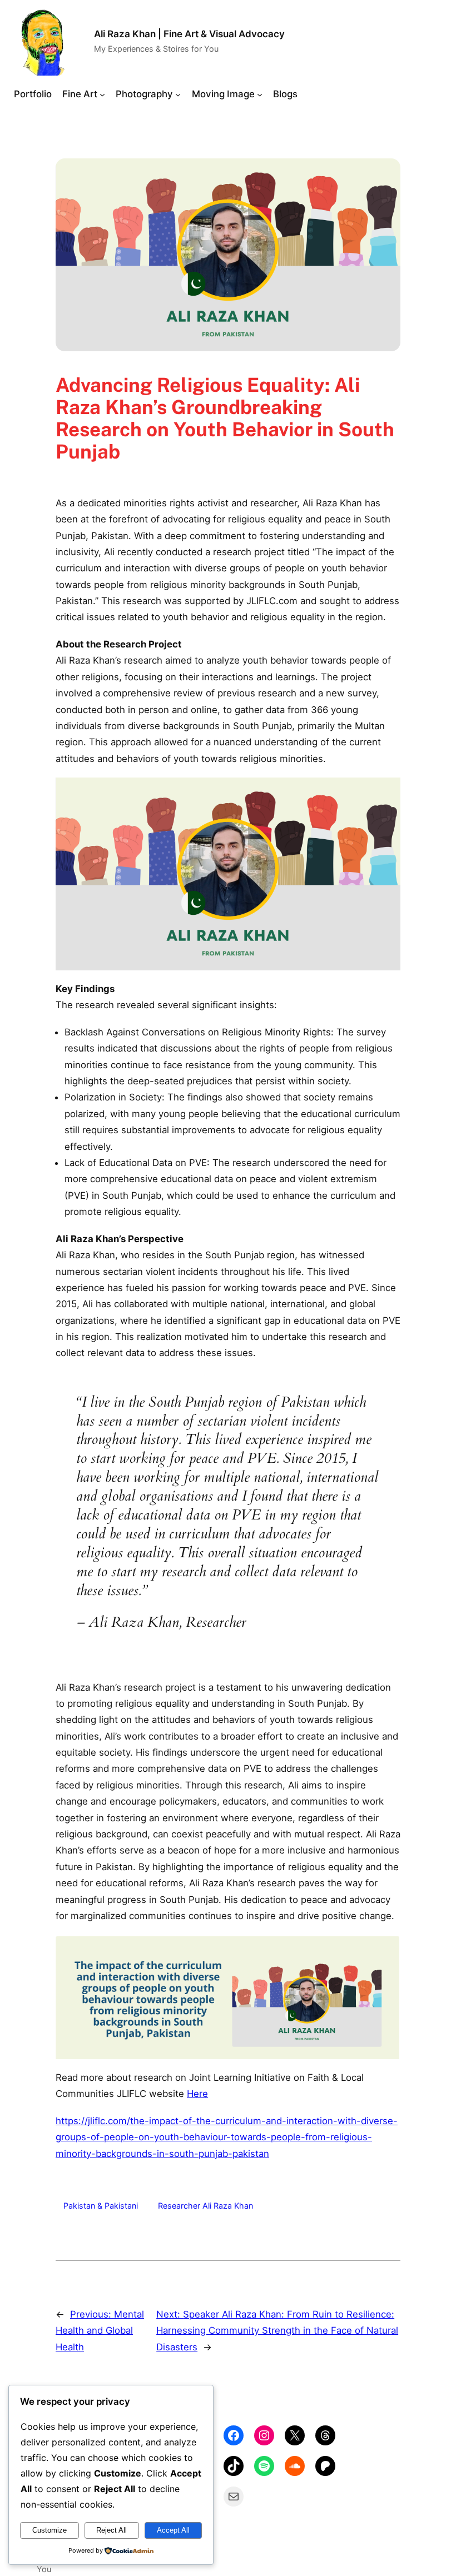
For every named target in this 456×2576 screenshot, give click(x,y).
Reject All (111, 2530)
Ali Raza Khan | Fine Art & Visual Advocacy (189, 34)
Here (197, 2094)
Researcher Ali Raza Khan (205, 2206)
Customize (49, 2530)
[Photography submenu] (178, 94)
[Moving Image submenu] (260, 94)
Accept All (173, 2530)
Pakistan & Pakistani (101, 2206)
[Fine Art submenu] (102, 94)
